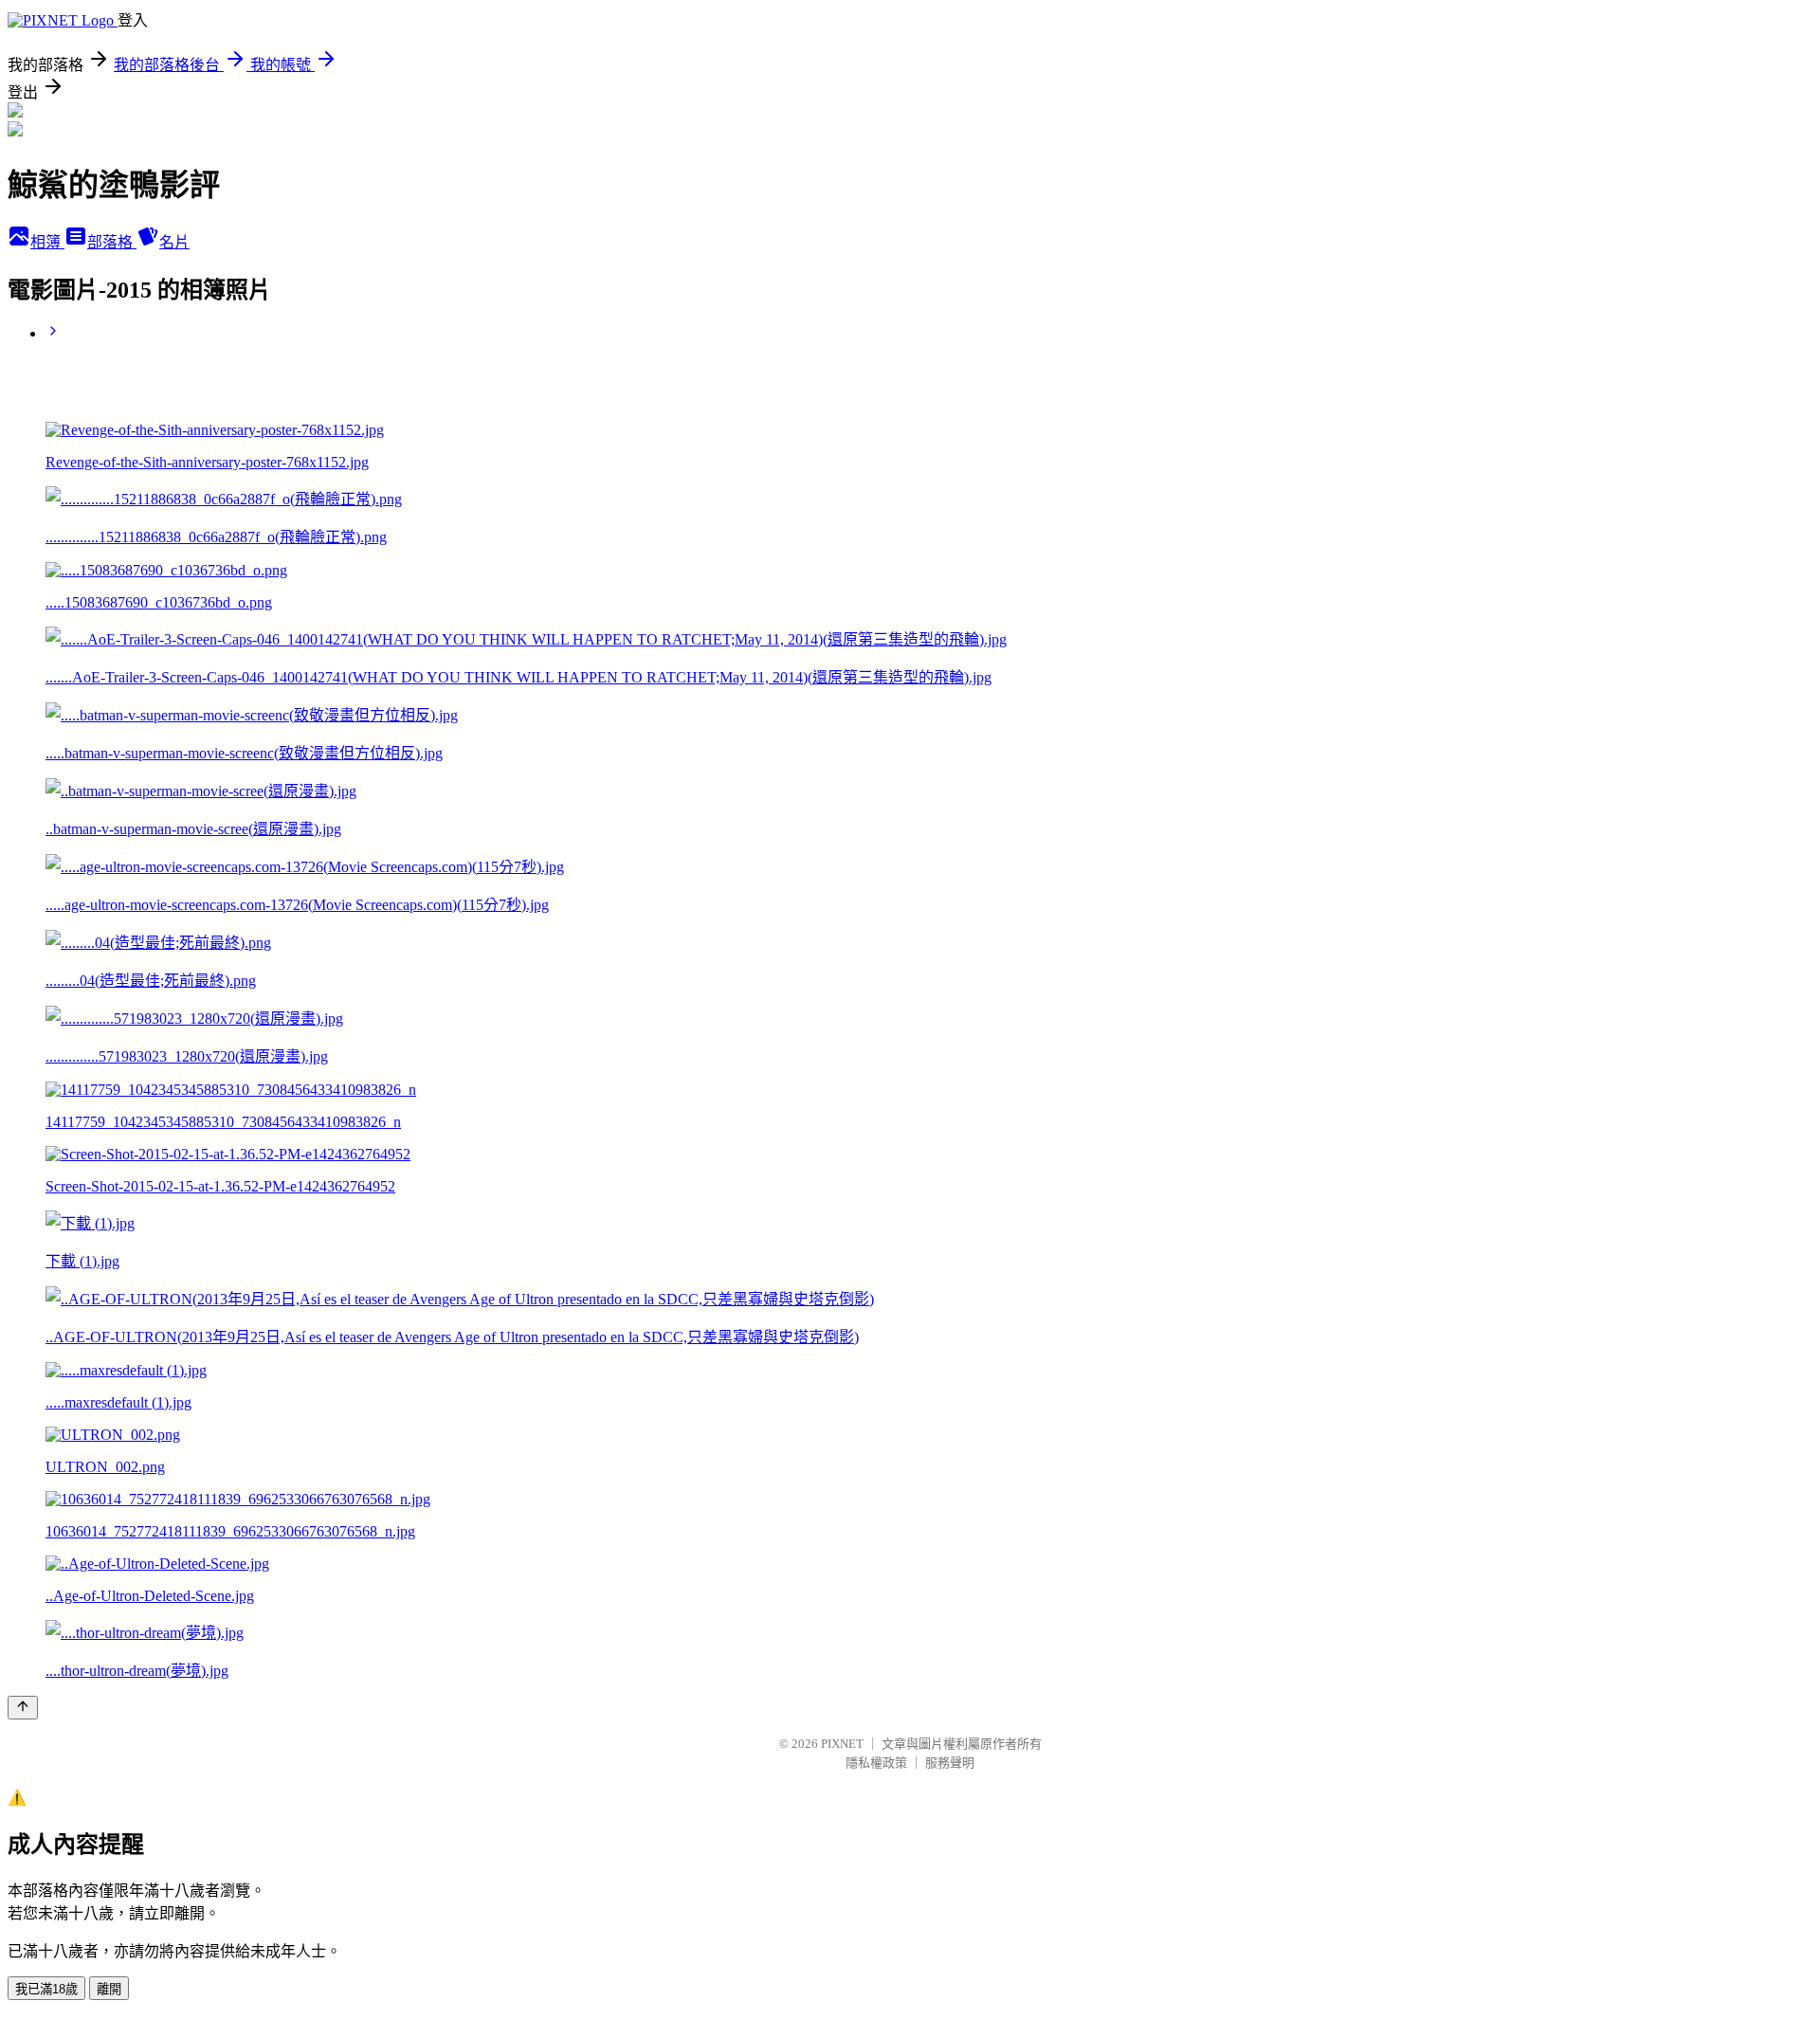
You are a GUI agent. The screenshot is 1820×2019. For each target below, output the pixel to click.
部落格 (112, 242)
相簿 (47, 242)
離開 (109, 1989)
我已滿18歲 (46, 1989)
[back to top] (23, 1708)
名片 (174, 242)
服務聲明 (950, 1763)
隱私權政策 (876, 1763)
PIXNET (842, 1744)
